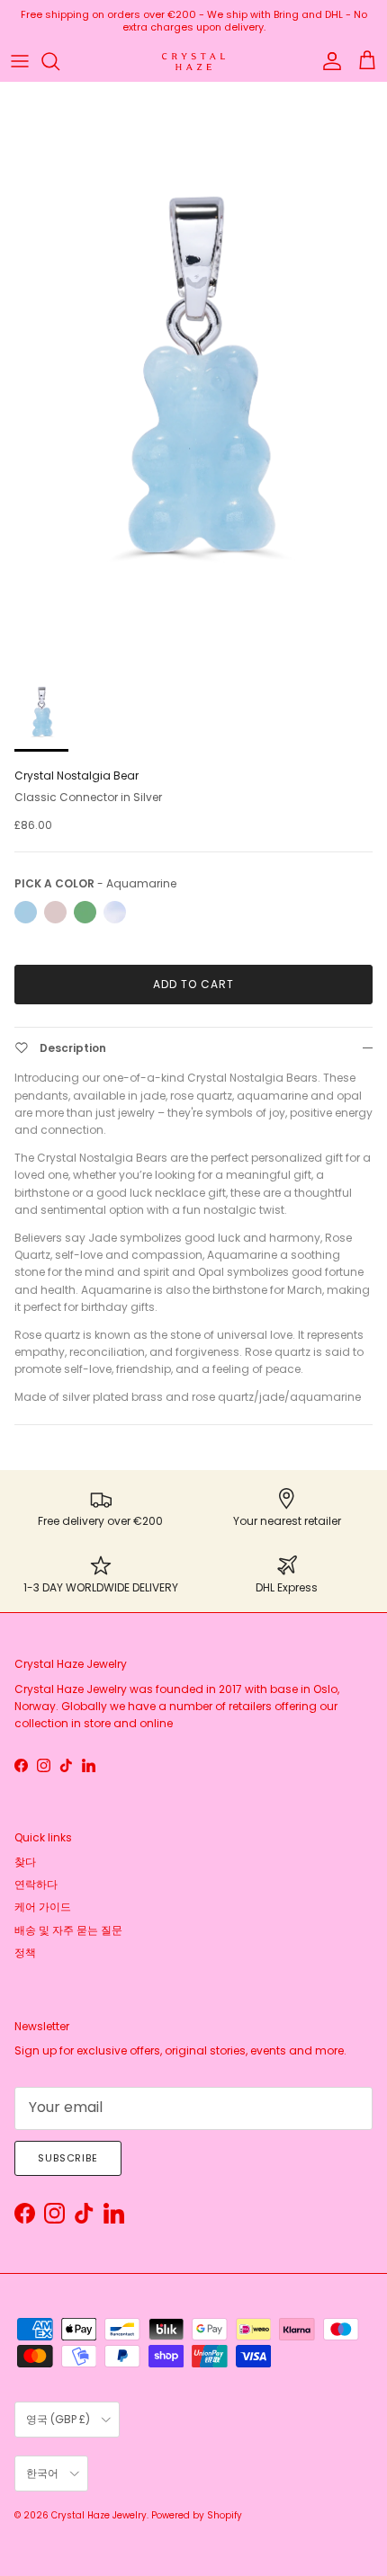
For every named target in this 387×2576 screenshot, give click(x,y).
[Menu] (20, 61)
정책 (25, 1952)
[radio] (26, 912)
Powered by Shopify (197, 2515)
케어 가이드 (43, 1907)
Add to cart (193, 984)
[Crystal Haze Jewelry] (193, 62)
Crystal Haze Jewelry (99, 2515)
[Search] (59, 61)
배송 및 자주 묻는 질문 (68, 1930)
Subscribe (68, 2158)
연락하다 (36, 1884)
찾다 (25, 1862)
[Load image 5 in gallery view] (193, 372)
